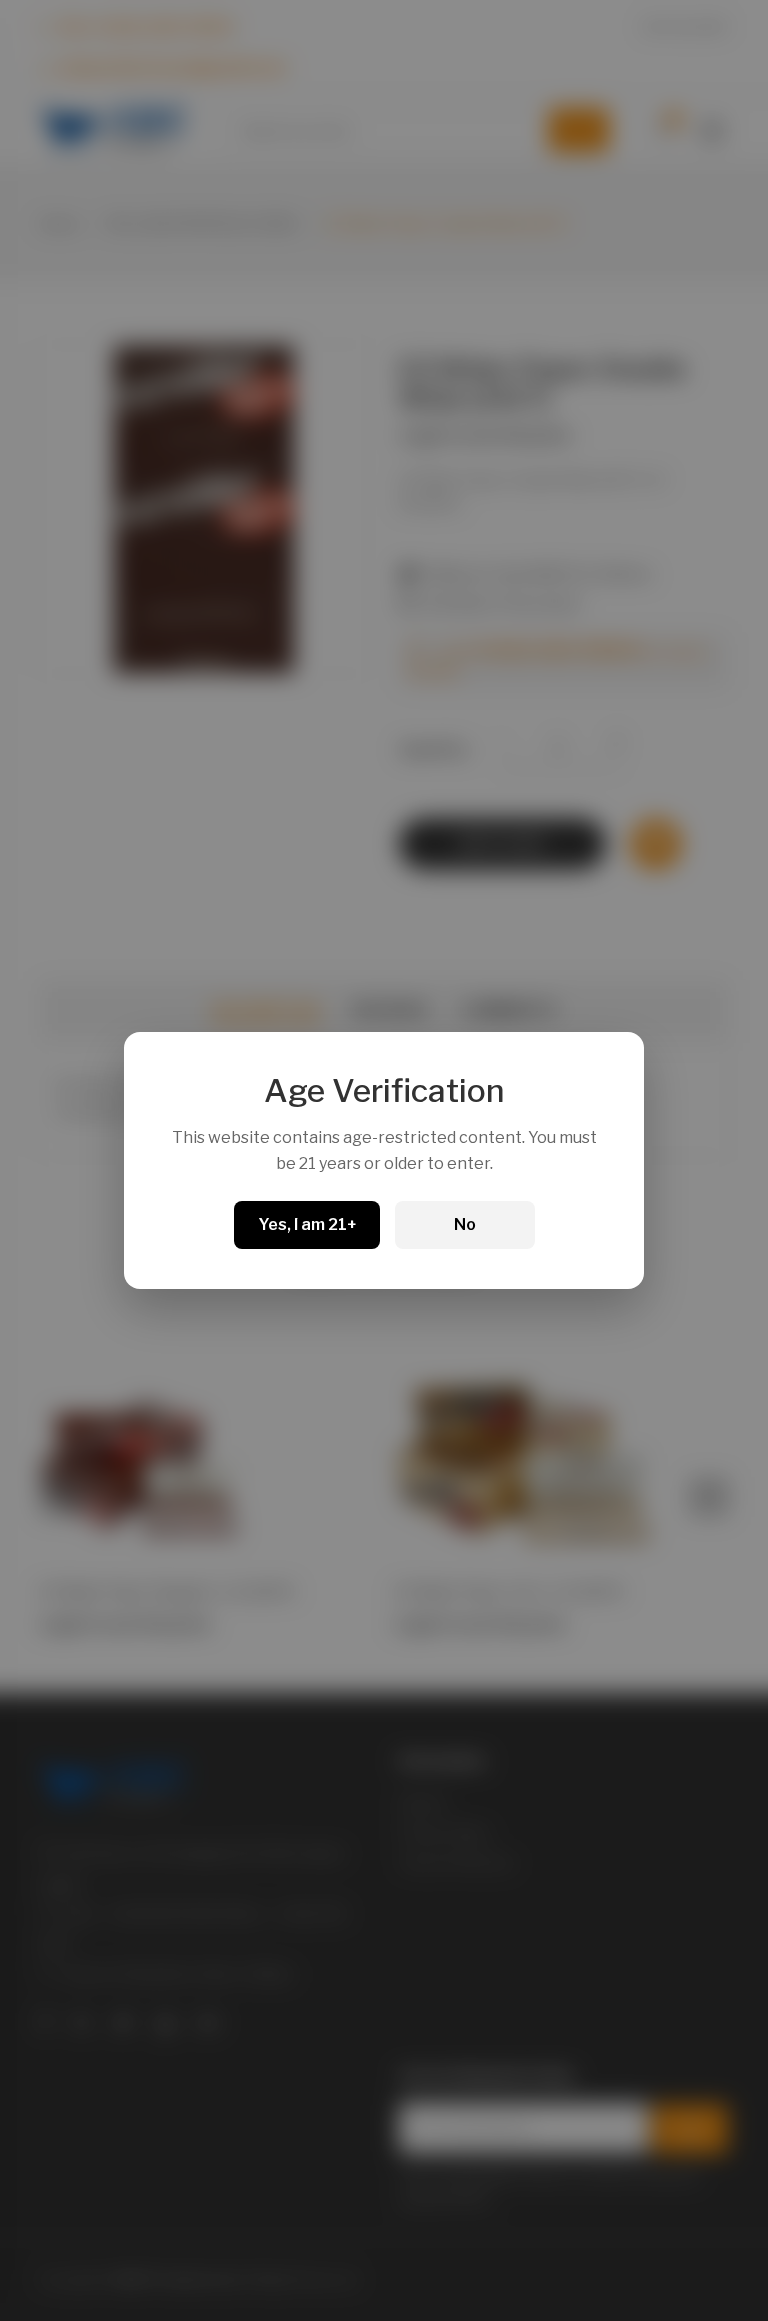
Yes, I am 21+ (307, 1224)
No (465, 1224)
